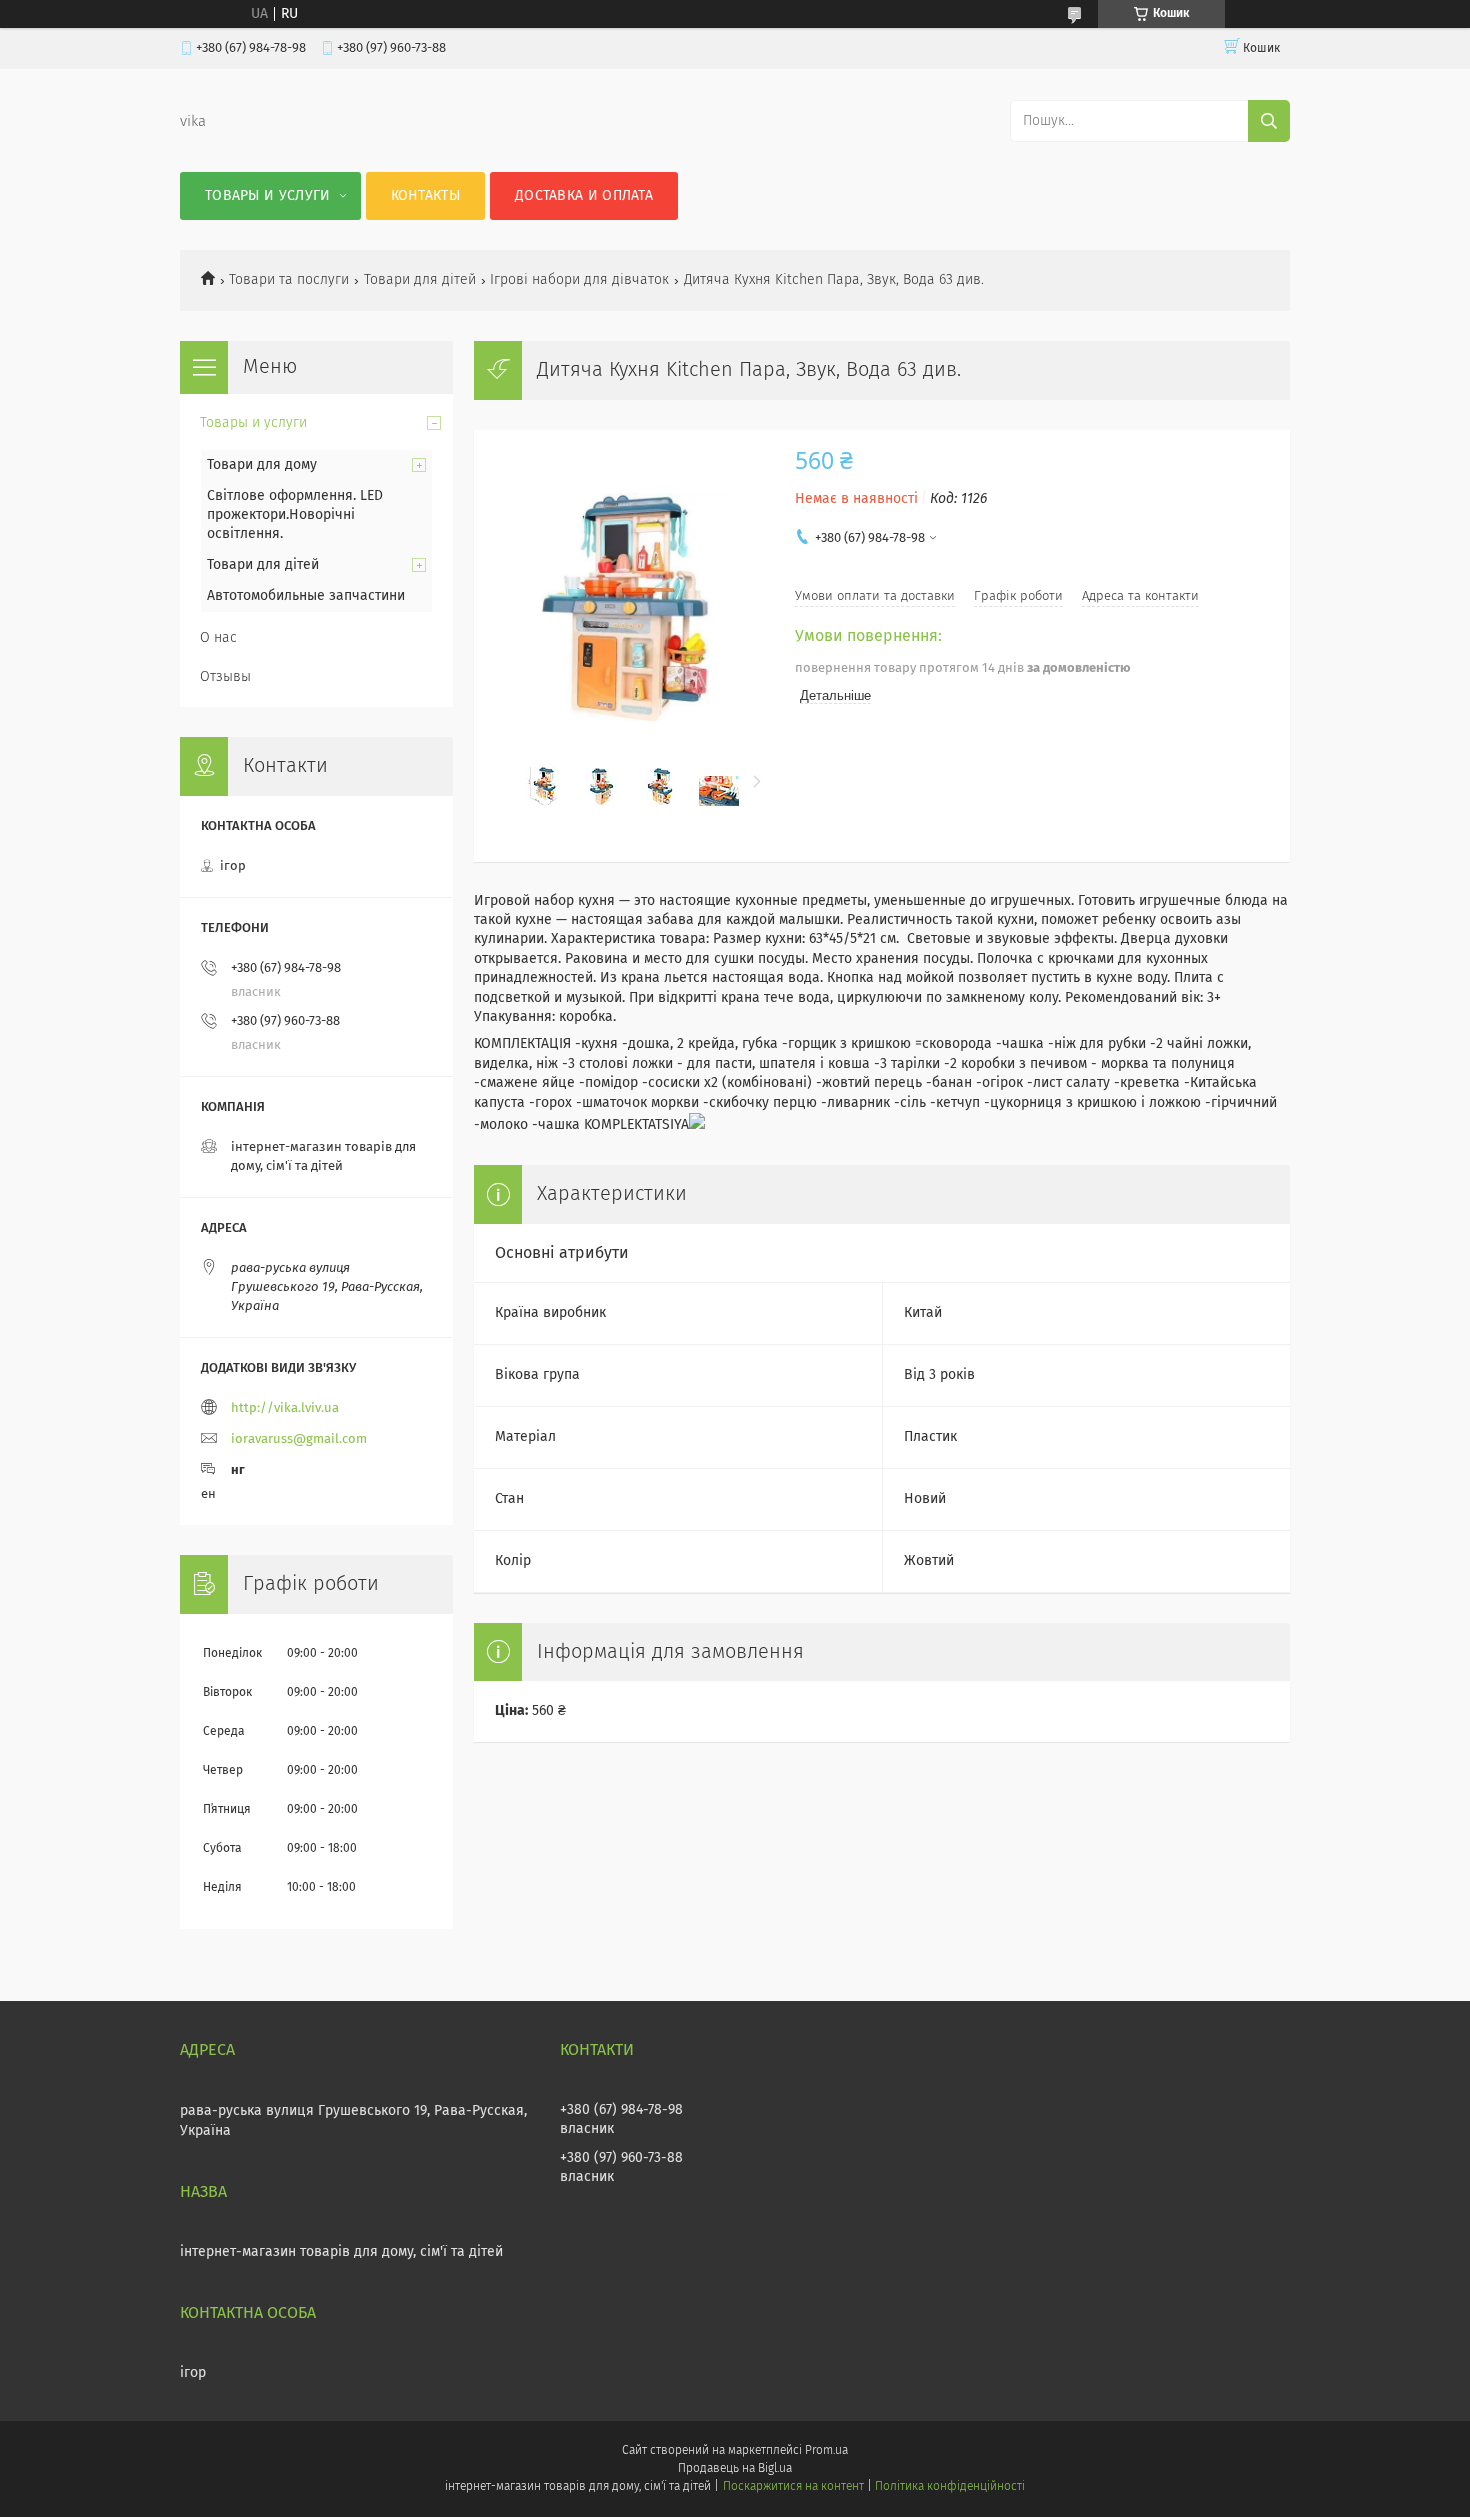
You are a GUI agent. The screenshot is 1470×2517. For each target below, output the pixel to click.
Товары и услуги (268, 196)
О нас (218, 638)
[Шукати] (1269, 121)
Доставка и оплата (584, 196)
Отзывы (225, 677)
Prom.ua (826, 2451)
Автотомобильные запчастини (306, 596)
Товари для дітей (420, 280)
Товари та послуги (289, 280)
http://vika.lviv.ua (285, 1408)
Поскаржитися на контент (793, 2487)
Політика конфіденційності (950, 2487)
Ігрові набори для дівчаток (579, 280)
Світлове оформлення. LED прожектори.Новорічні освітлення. (295, 515)
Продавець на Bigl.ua (735, 2469)
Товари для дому (262, 465)
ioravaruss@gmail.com (299, 1439)
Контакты (425, 196)
